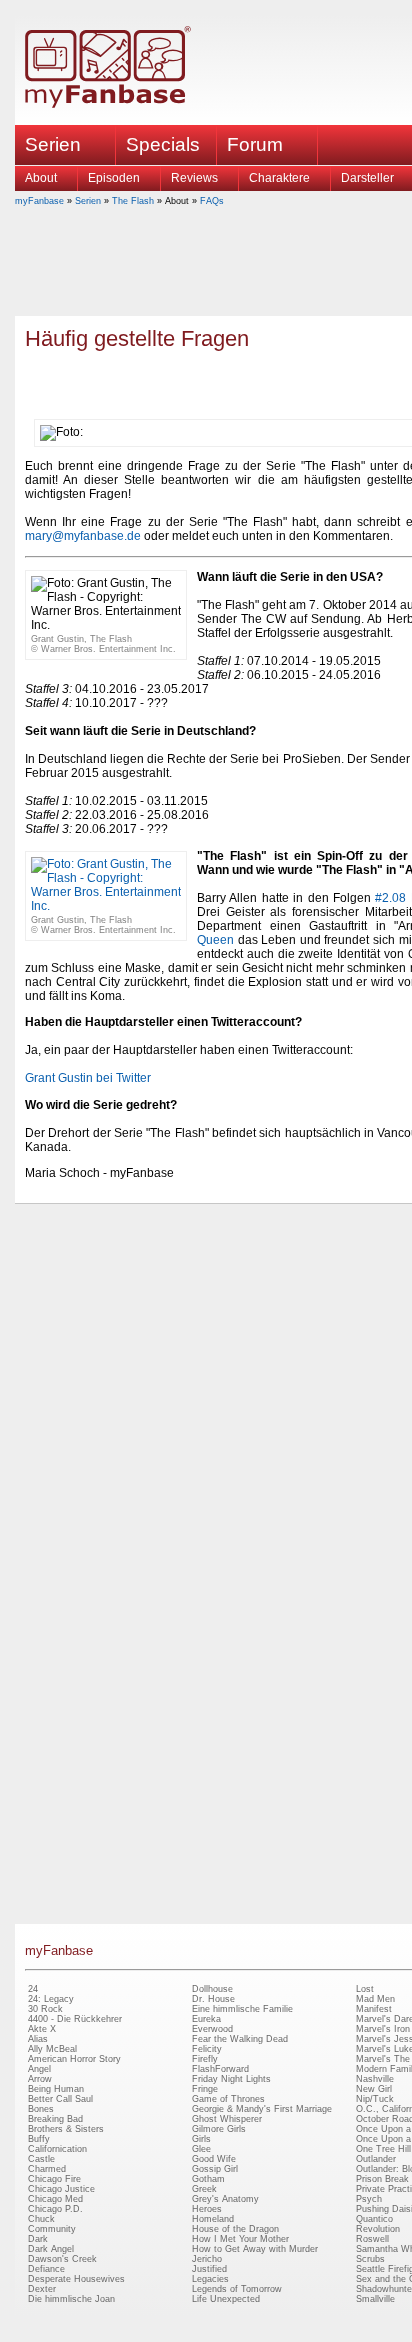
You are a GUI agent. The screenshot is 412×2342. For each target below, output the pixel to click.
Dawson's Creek (62, 2259)
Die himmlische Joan (71, 2299)
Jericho (207, 2259)
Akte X (42, 2029)
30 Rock (45, 2009)
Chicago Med (55, 2199)
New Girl (374, 2089)
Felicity (207, 2049)
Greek (204, 2189)
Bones (41, 2109)
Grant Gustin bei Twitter (88, 1078)
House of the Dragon (235, 2229)
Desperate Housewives (76, 2279)
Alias (38, 2039)
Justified (209, 2269)
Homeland (213, 2219)
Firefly (205, 2059)
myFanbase (39, 201)
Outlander (376, 2159)
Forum (255, 144)
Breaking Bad (55, 2119)
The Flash (133, 201)
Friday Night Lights (231, 2079)
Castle (41, 2159)
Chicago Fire (54, 2179)
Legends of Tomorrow (237, 2289)
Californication (57, 2149)
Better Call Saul (60, 2099)
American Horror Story (74, 2059)
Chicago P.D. (55, 2209)
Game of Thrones (228, 2099)
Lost (365, 1989)
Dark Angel (51, 2249)
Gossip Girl (215, 2169)
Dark (38, 2239)
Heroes (207, 2209)
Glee (201, 2149)
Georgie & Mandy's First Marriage (262, 2109)
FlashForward (220, 2069)
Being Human (56, 2089)
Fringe (205, 2089)
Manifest (374, 2009)
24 (33, 1989)
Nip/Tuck (375, 2099)
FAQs (212, 201)
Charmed (47, 2169)
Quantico (374, 2219)
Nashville (375, 2079)
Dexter (42, 2289)
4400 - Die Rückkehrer (75, 2019)
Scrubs (370, 2259)
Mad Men (375, 1999)
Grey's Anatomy (225, 2199)
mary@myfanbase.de (83, 536)
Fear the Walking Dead (240, 2039)
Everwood (212, 2029)
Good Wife (214, 2159)
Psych (369, 2199)
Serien (88, 201)
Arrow (40, 2079)
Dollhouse (212, 1989)
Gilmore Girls (219, 2129)
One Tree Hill (383, 2149)
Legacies (210, 2279)
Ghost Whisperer (227, 2119)
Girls (201, 2139)
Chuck (41, 2219)
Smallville (375, 2299)
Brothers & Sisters (66, 2129)
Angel (39, 2069)
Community (52, 2229)
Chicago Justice (61, 2189)
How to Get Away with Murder (255, 2249)
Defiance (46, 2269)
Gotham (208, 2179)
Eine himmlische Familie (242, 2009)
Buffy (39, 2139)
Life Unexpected (226, 2299)
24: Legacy (51, 1999)
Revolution (378, 2229)
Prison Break (382, 2179)
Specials (163, 144)
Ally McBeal (52, 2049)
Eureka (206, 2019)
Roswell (372, 2239)
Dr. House (213, 1999)
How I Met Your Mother (240, 2239)
